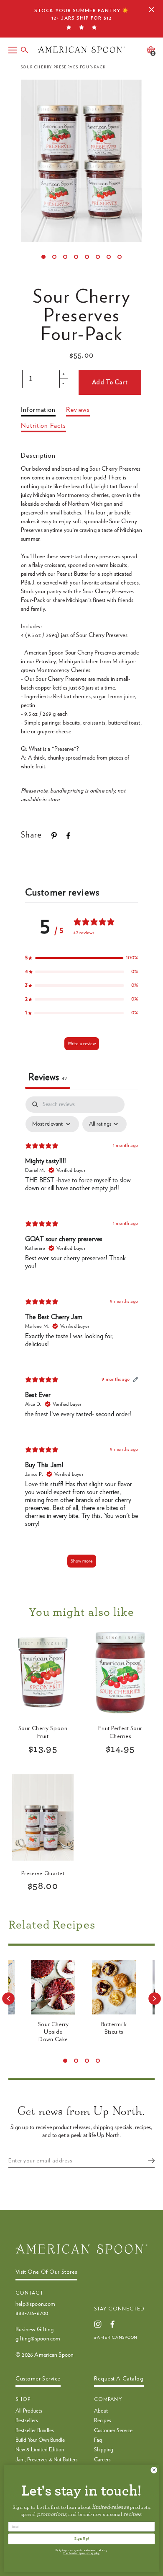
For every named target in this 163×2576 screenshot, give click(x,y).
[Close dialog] (154, 2470)
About (101, 2411)
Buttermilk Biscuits (114, 2028)
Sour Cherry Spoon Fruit (43, 1732)
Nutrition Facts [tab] (43, 426)
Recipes (103, 2421)
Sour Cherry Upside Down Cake (53, 2032)
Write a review (82, 1043)
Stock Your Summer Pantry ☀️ (81, 14)
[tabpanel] (81, 1336)
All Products (29, 2411)
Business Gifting (34, 2330)
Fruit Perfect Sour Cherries (120, 1732)
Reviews (78, 410)
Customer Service (113, 2431)
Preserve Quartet (43, 1874)
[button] (81, 958)
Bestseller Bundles (35, 2431)
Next (155, 1999)
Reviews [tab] (48, 1077)
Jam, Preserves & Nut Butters (47, 2460)
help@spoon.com (35, 2304)
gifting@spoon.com (38, 2339)
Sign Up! (81, 2539)
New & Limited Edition (40, 2450)
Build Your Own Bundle (40, 2440)
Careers (102, 2460)
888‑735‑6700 (32, 2313)
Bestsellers (27, 2421)
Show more (82, 1561)
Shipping (104, 2450)
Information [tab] (38, 410)
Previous (8, 1999)
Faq (98, 2440)
